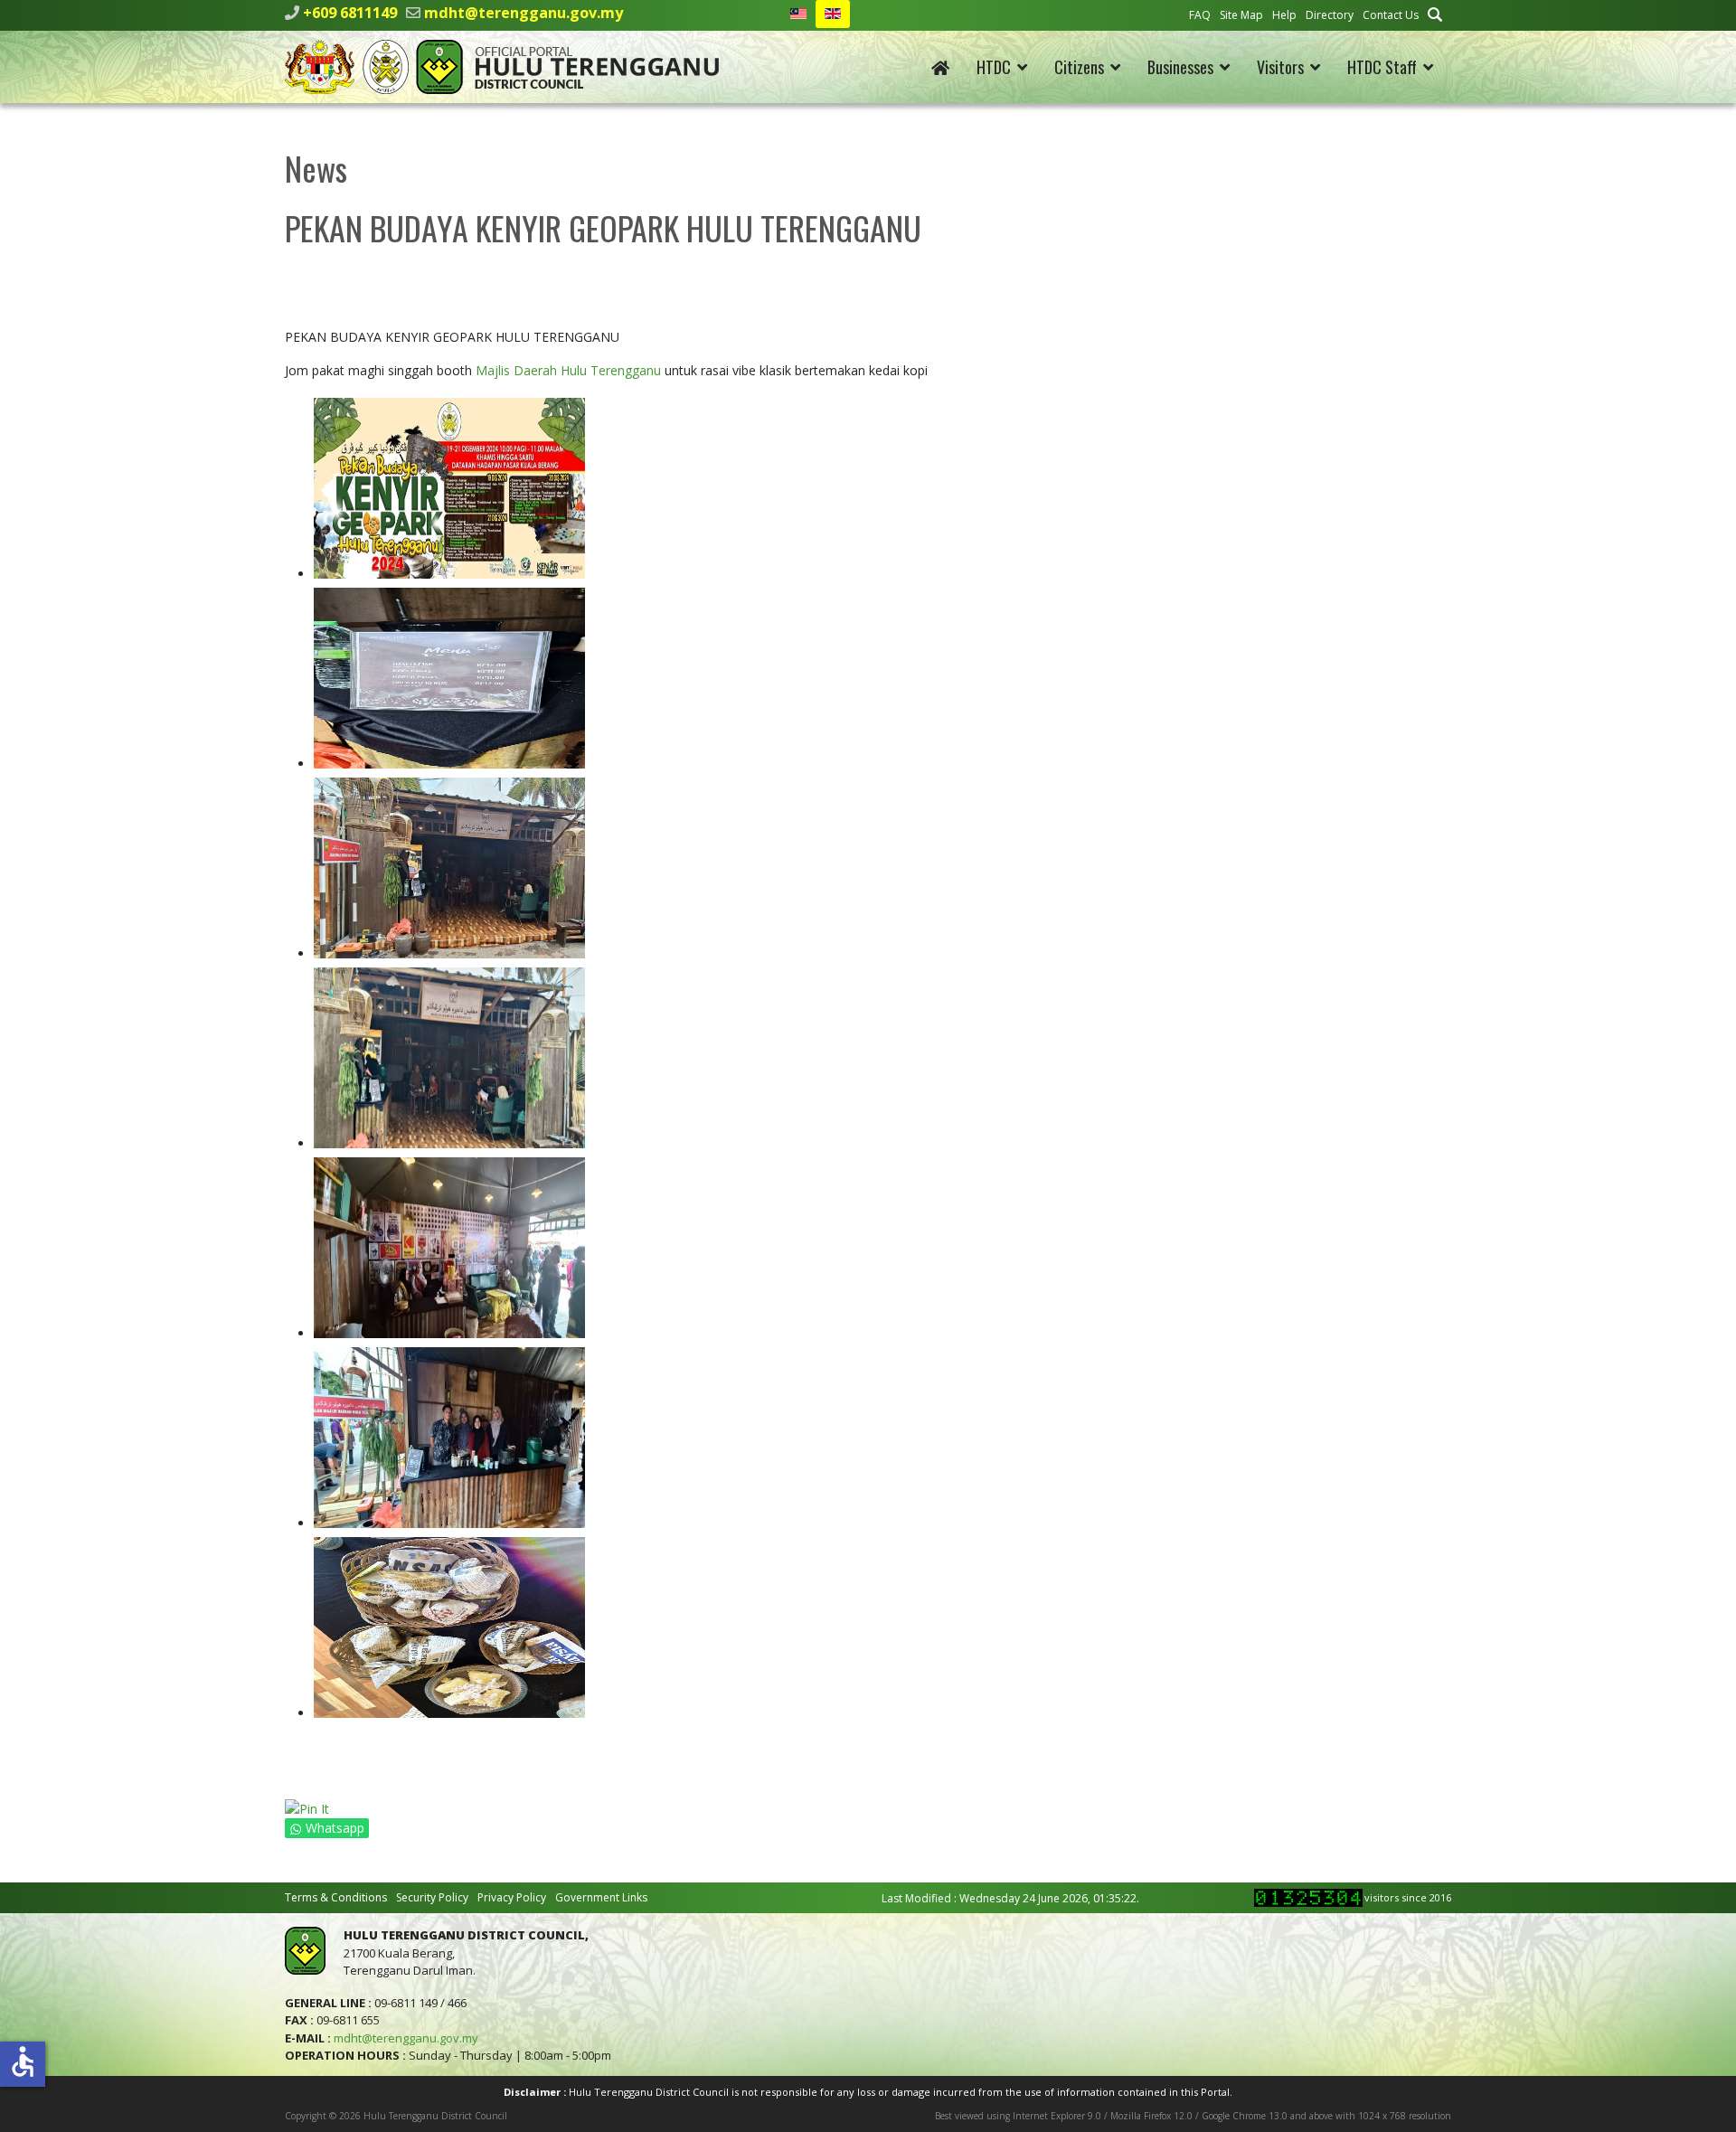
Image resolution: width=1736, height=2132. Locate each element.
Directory (1330, 15)
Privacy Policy (512, 1897)
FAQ (1200, 15)
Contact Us (1391, 15)
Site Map (1241, 15)
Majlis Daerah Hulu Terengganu (568, 370)
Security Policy (432, 1897)
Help (1284, 15)
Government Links (601, 1897)
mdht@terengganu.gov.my (524, 13)
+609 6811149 (350, 13)
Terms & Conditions (336, 1897)
